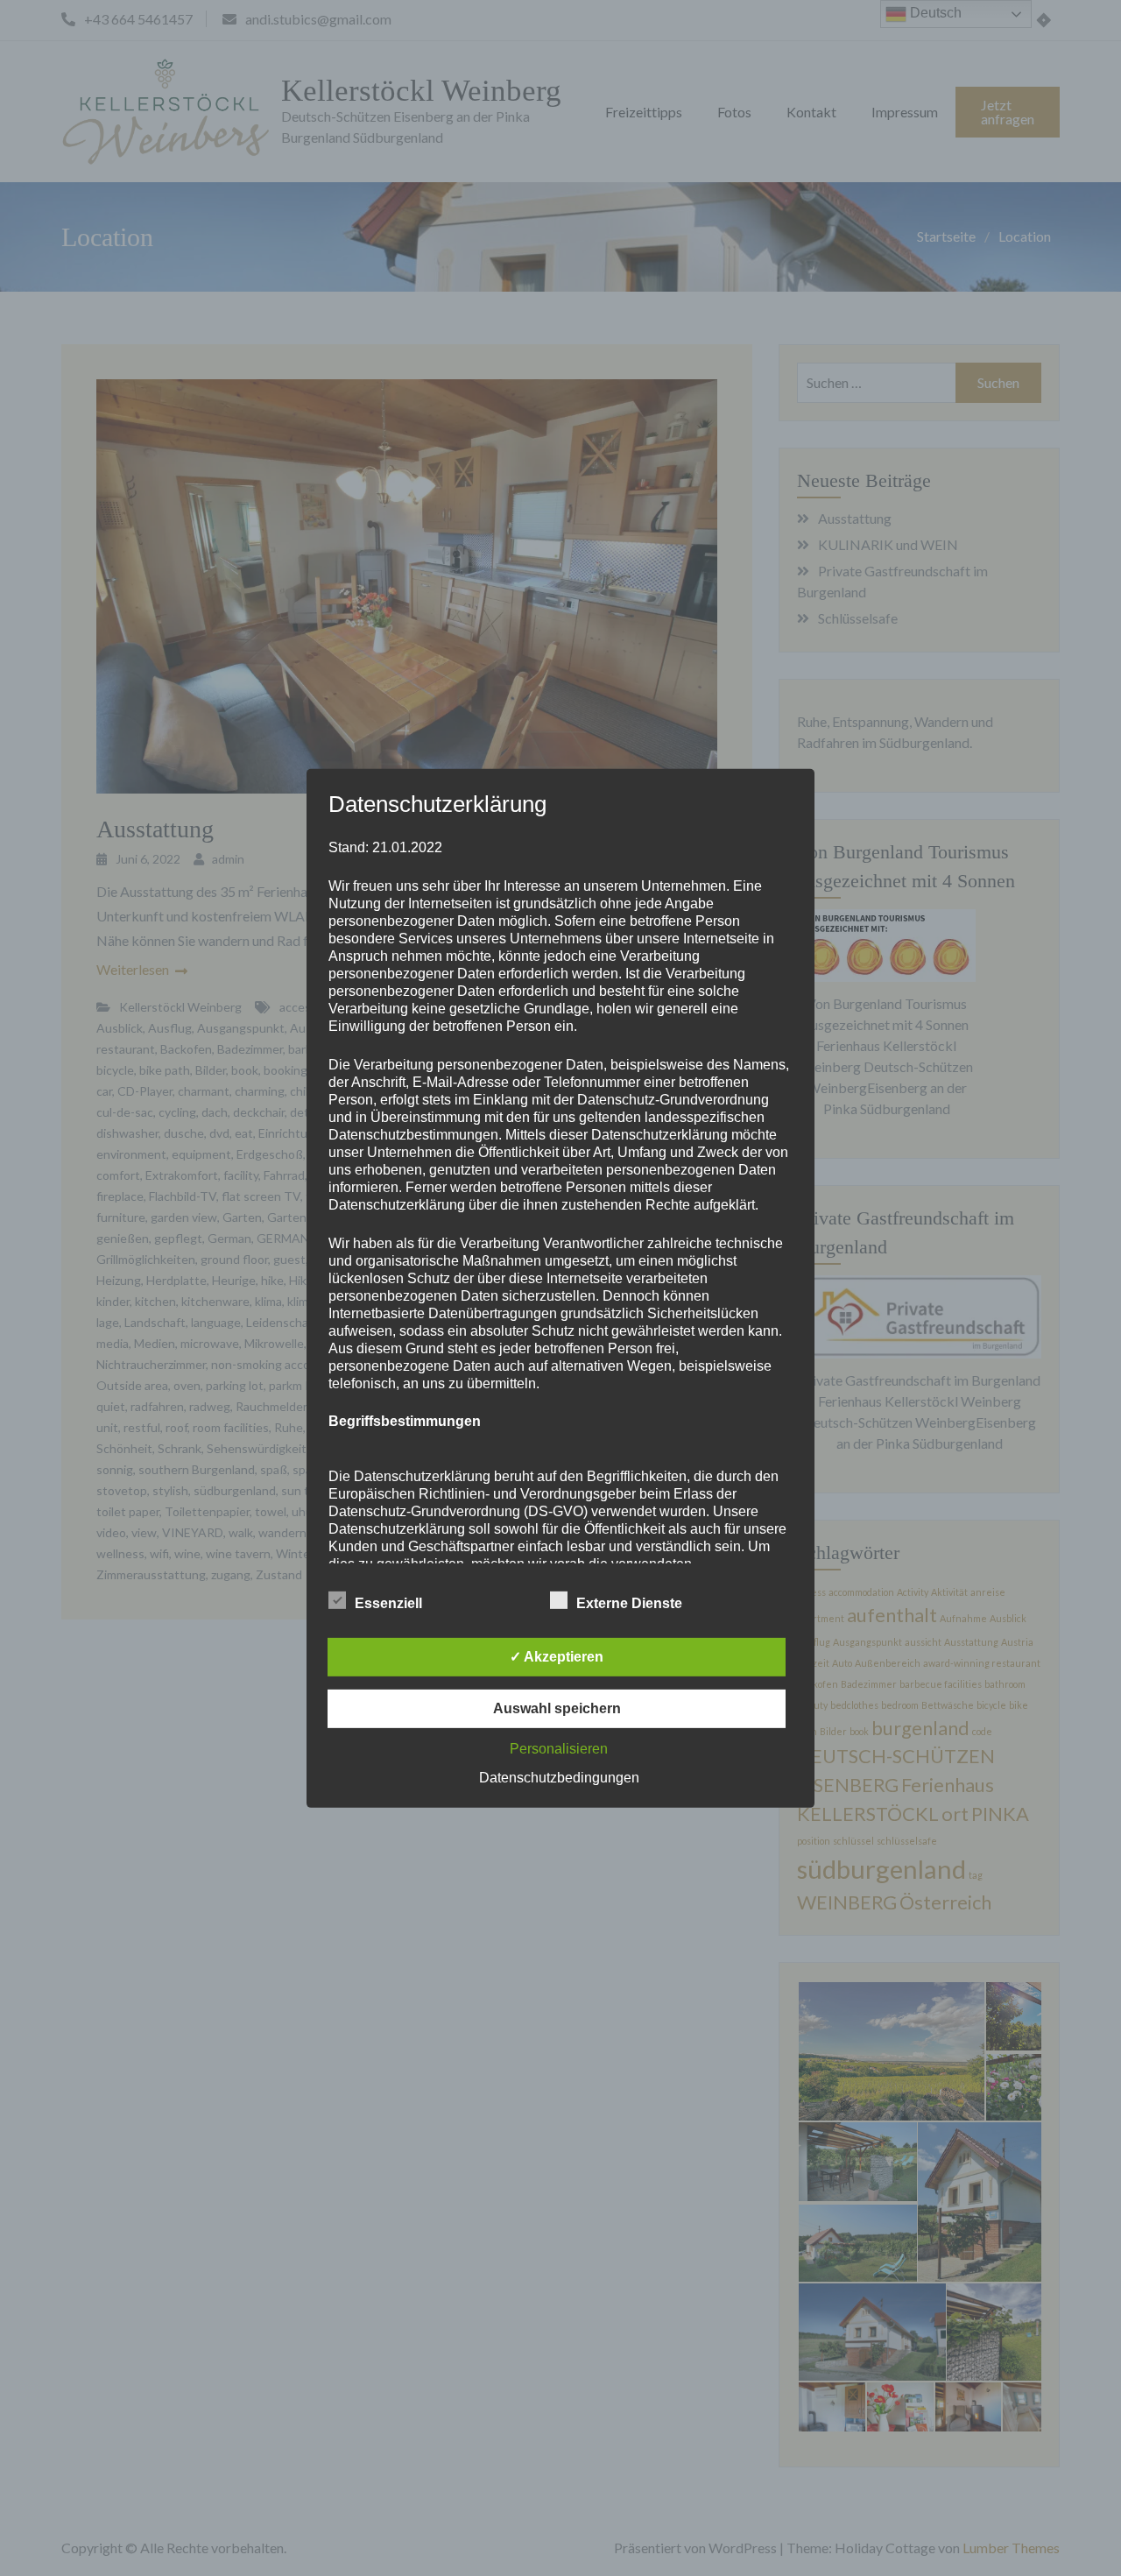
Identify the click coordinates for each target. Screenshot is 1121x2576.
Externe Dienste (629, 1603)
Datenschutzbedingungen (559, 1778)
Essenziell (388, 1603)
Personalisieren (559, 1749)
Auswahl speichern (557, 1708)
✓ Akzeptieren (557, 1657)
